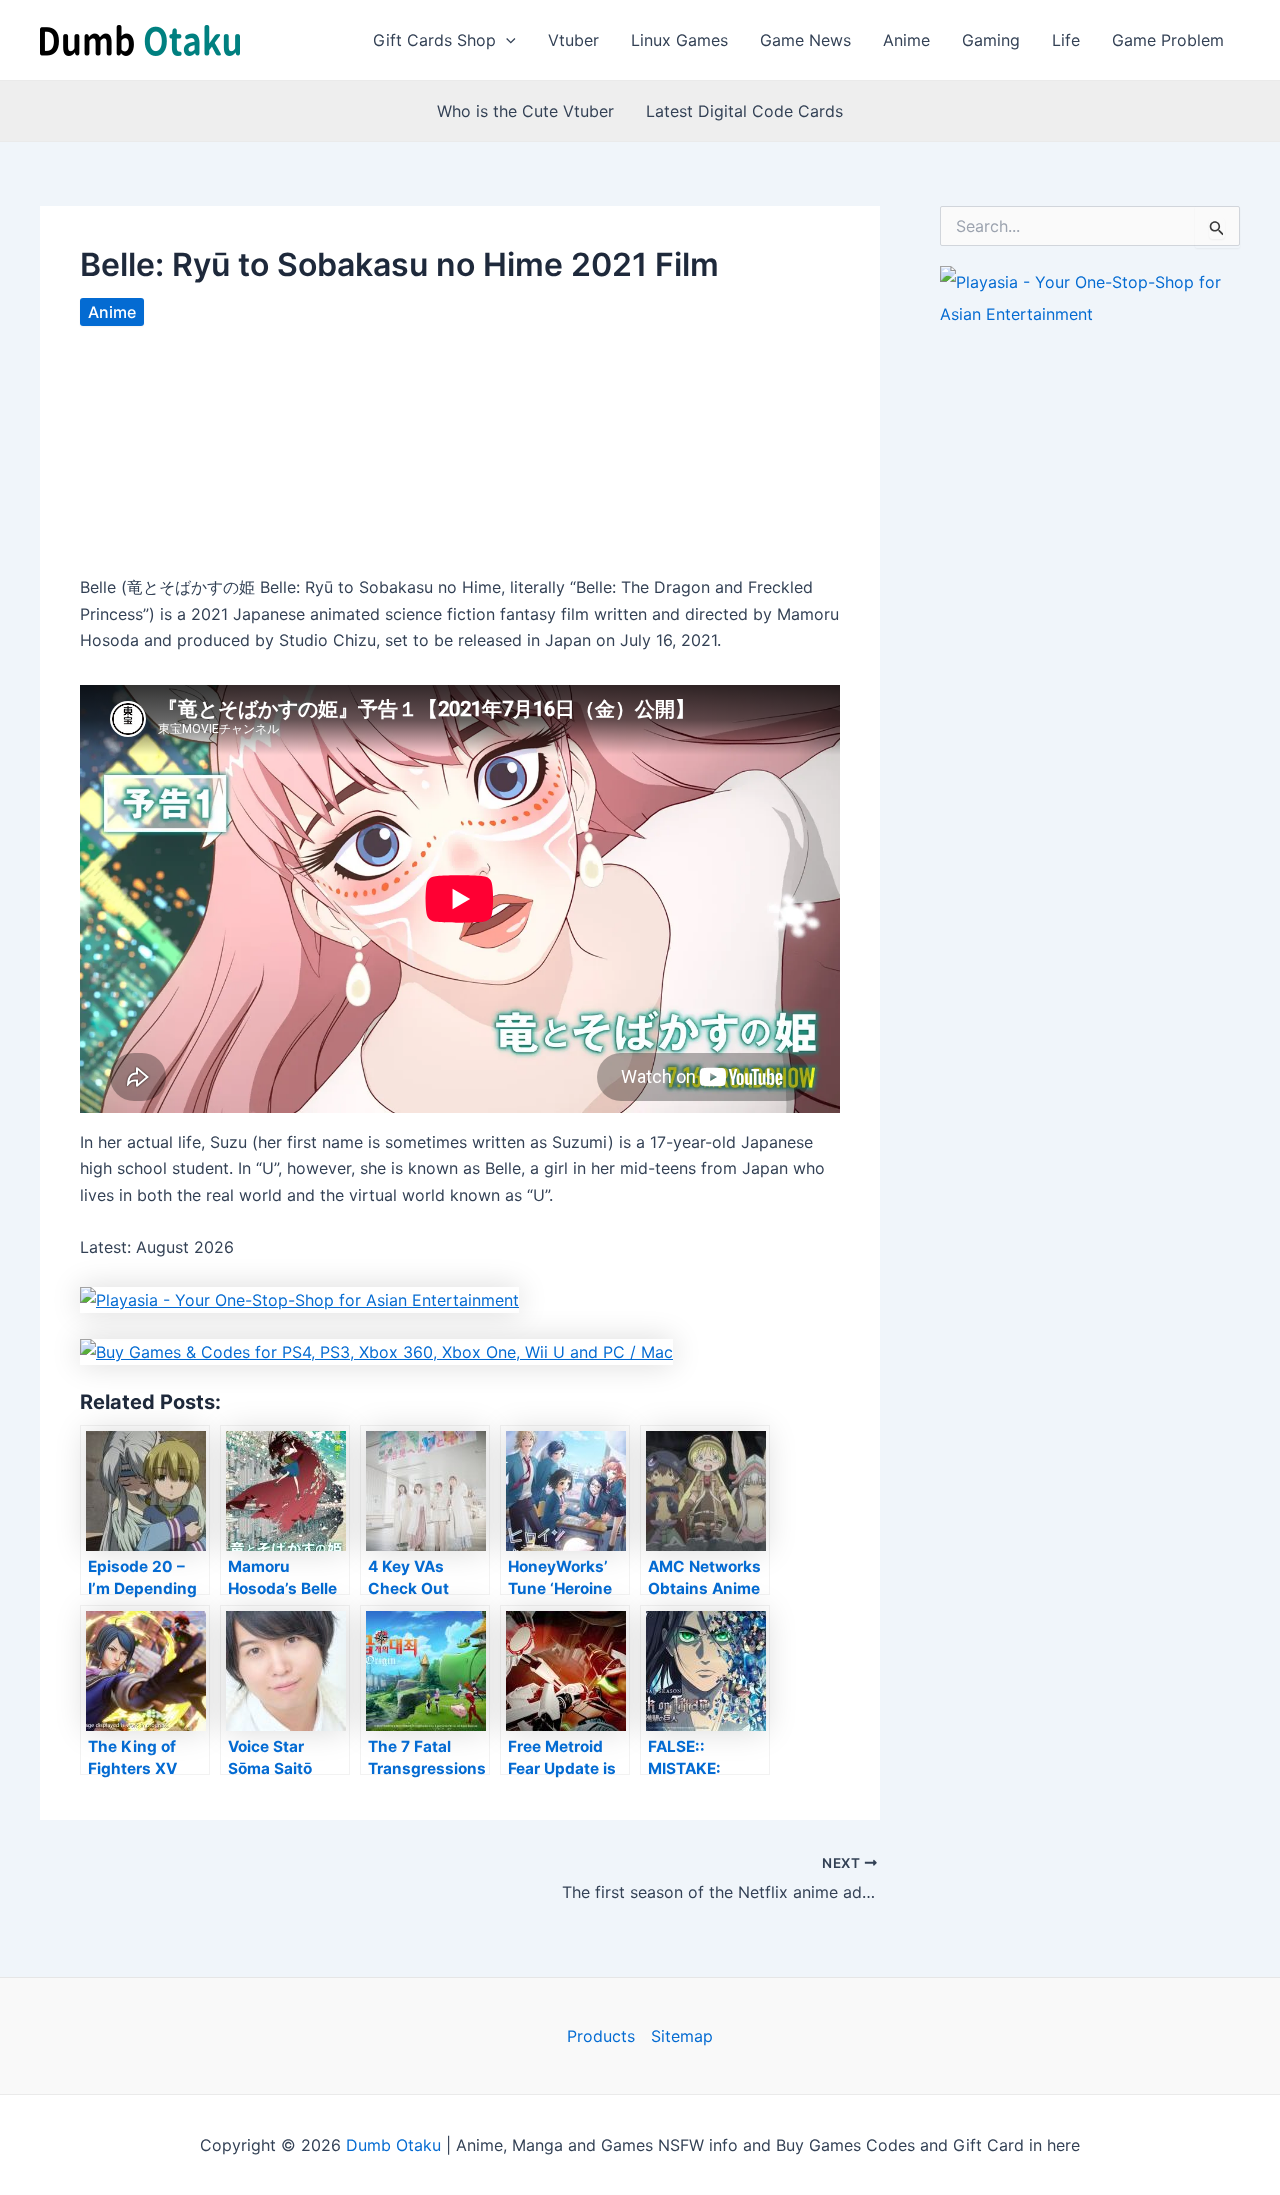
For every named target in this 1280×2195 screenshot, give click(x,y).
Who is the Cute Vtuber (525, 111)
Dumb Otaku (393, 2145)
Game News (805, 40)
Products (601, 2036)
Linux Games (679, 40)
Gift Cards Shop (434, 40)
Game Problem (1168, 40)
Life (1066, 40)
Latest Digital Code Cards (744, 111)
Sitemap (682, 2036)
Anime (906, 40)
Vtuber (573, 40)
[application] (506, 40)
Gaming (991, 40)
